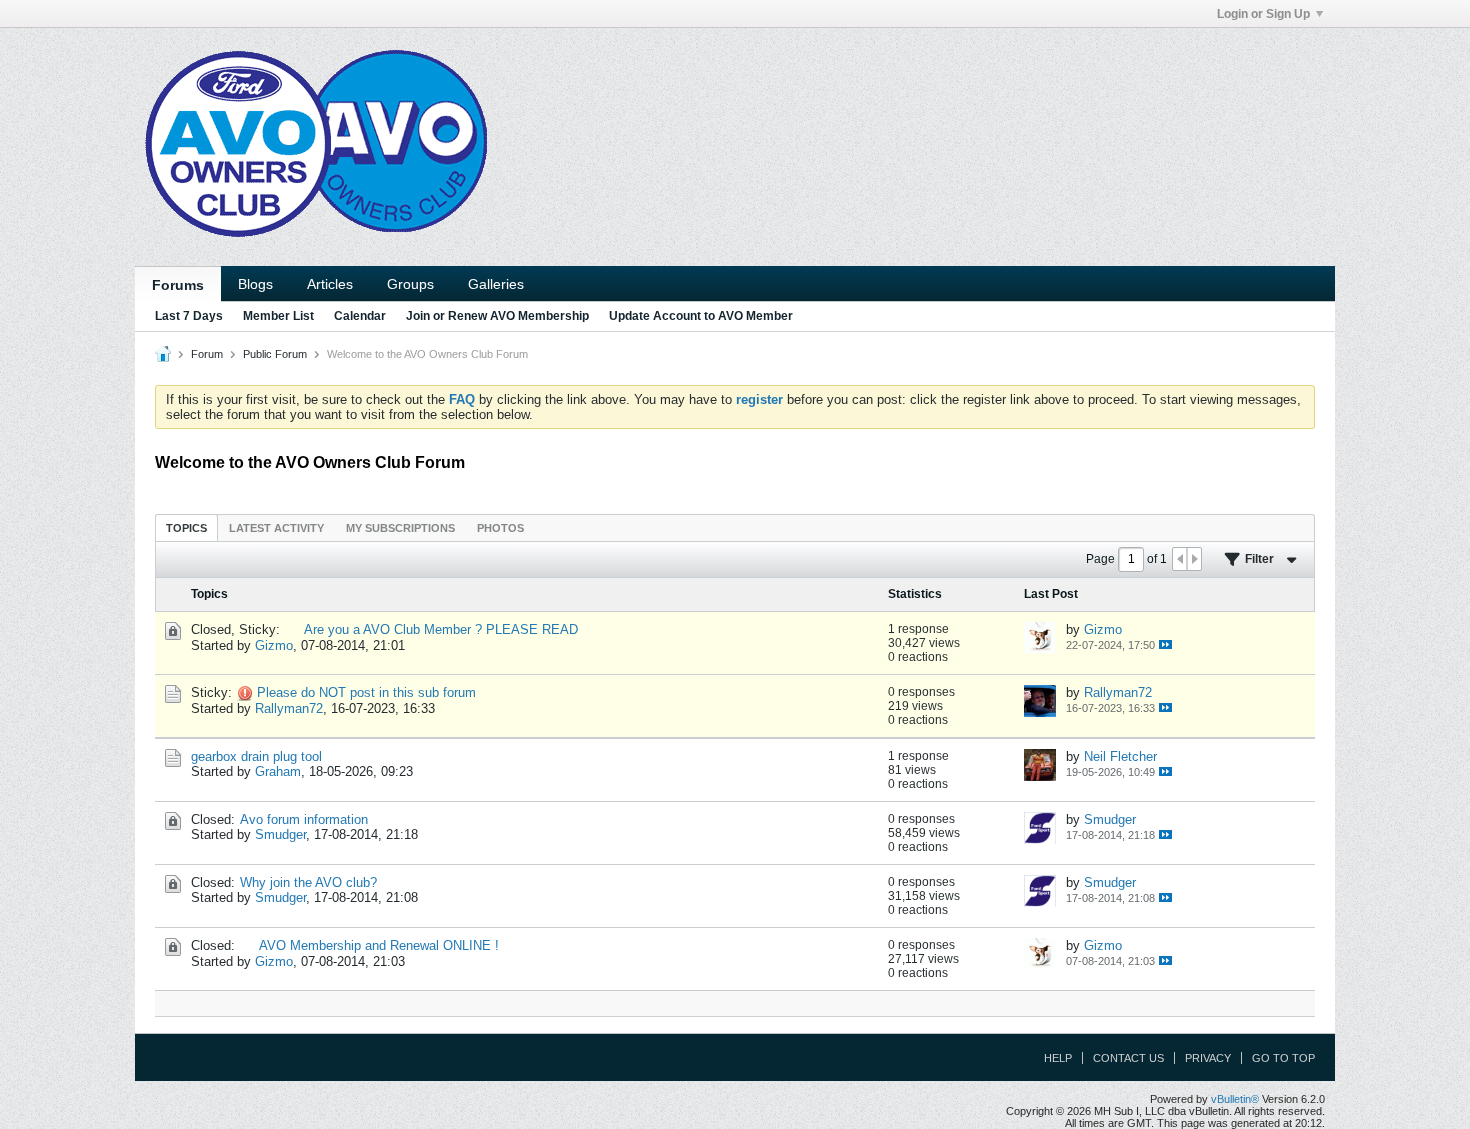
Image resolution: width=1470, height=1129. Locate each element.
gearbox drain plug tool (256, 756)
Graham (278, 771)
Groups (410, 284)
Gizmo (274, 645)
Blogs (255, 284)
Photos (500, 528)
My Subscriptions (400, 528)
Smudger (280, 834)
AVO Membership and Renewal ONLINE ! (379, 945)
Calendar (360, 316)
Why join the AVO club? (308, 882)
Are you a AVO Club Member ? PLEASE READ (441, 629)
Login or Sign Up (1263, 14)
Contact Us (1128, 1058)
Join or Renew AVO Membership (497, 316)
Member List (278, 316)
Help (1058, 1058)
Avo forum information (304, 819)
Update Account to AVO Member (701, 316)
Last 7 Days (189, 316)
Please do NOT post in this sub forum (366, 692)
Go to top (1283, 1058)
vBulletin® (1235, 1099)
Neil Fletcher (1120, 756)
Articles (330, 284)
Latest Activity (276, 528)
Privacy (1208, 1058)
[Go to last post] (1165, 644)
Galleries (496, 284)
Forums (178, 285)
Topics (186, 528)
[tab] (186, 527)
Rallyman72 (289, 708)
